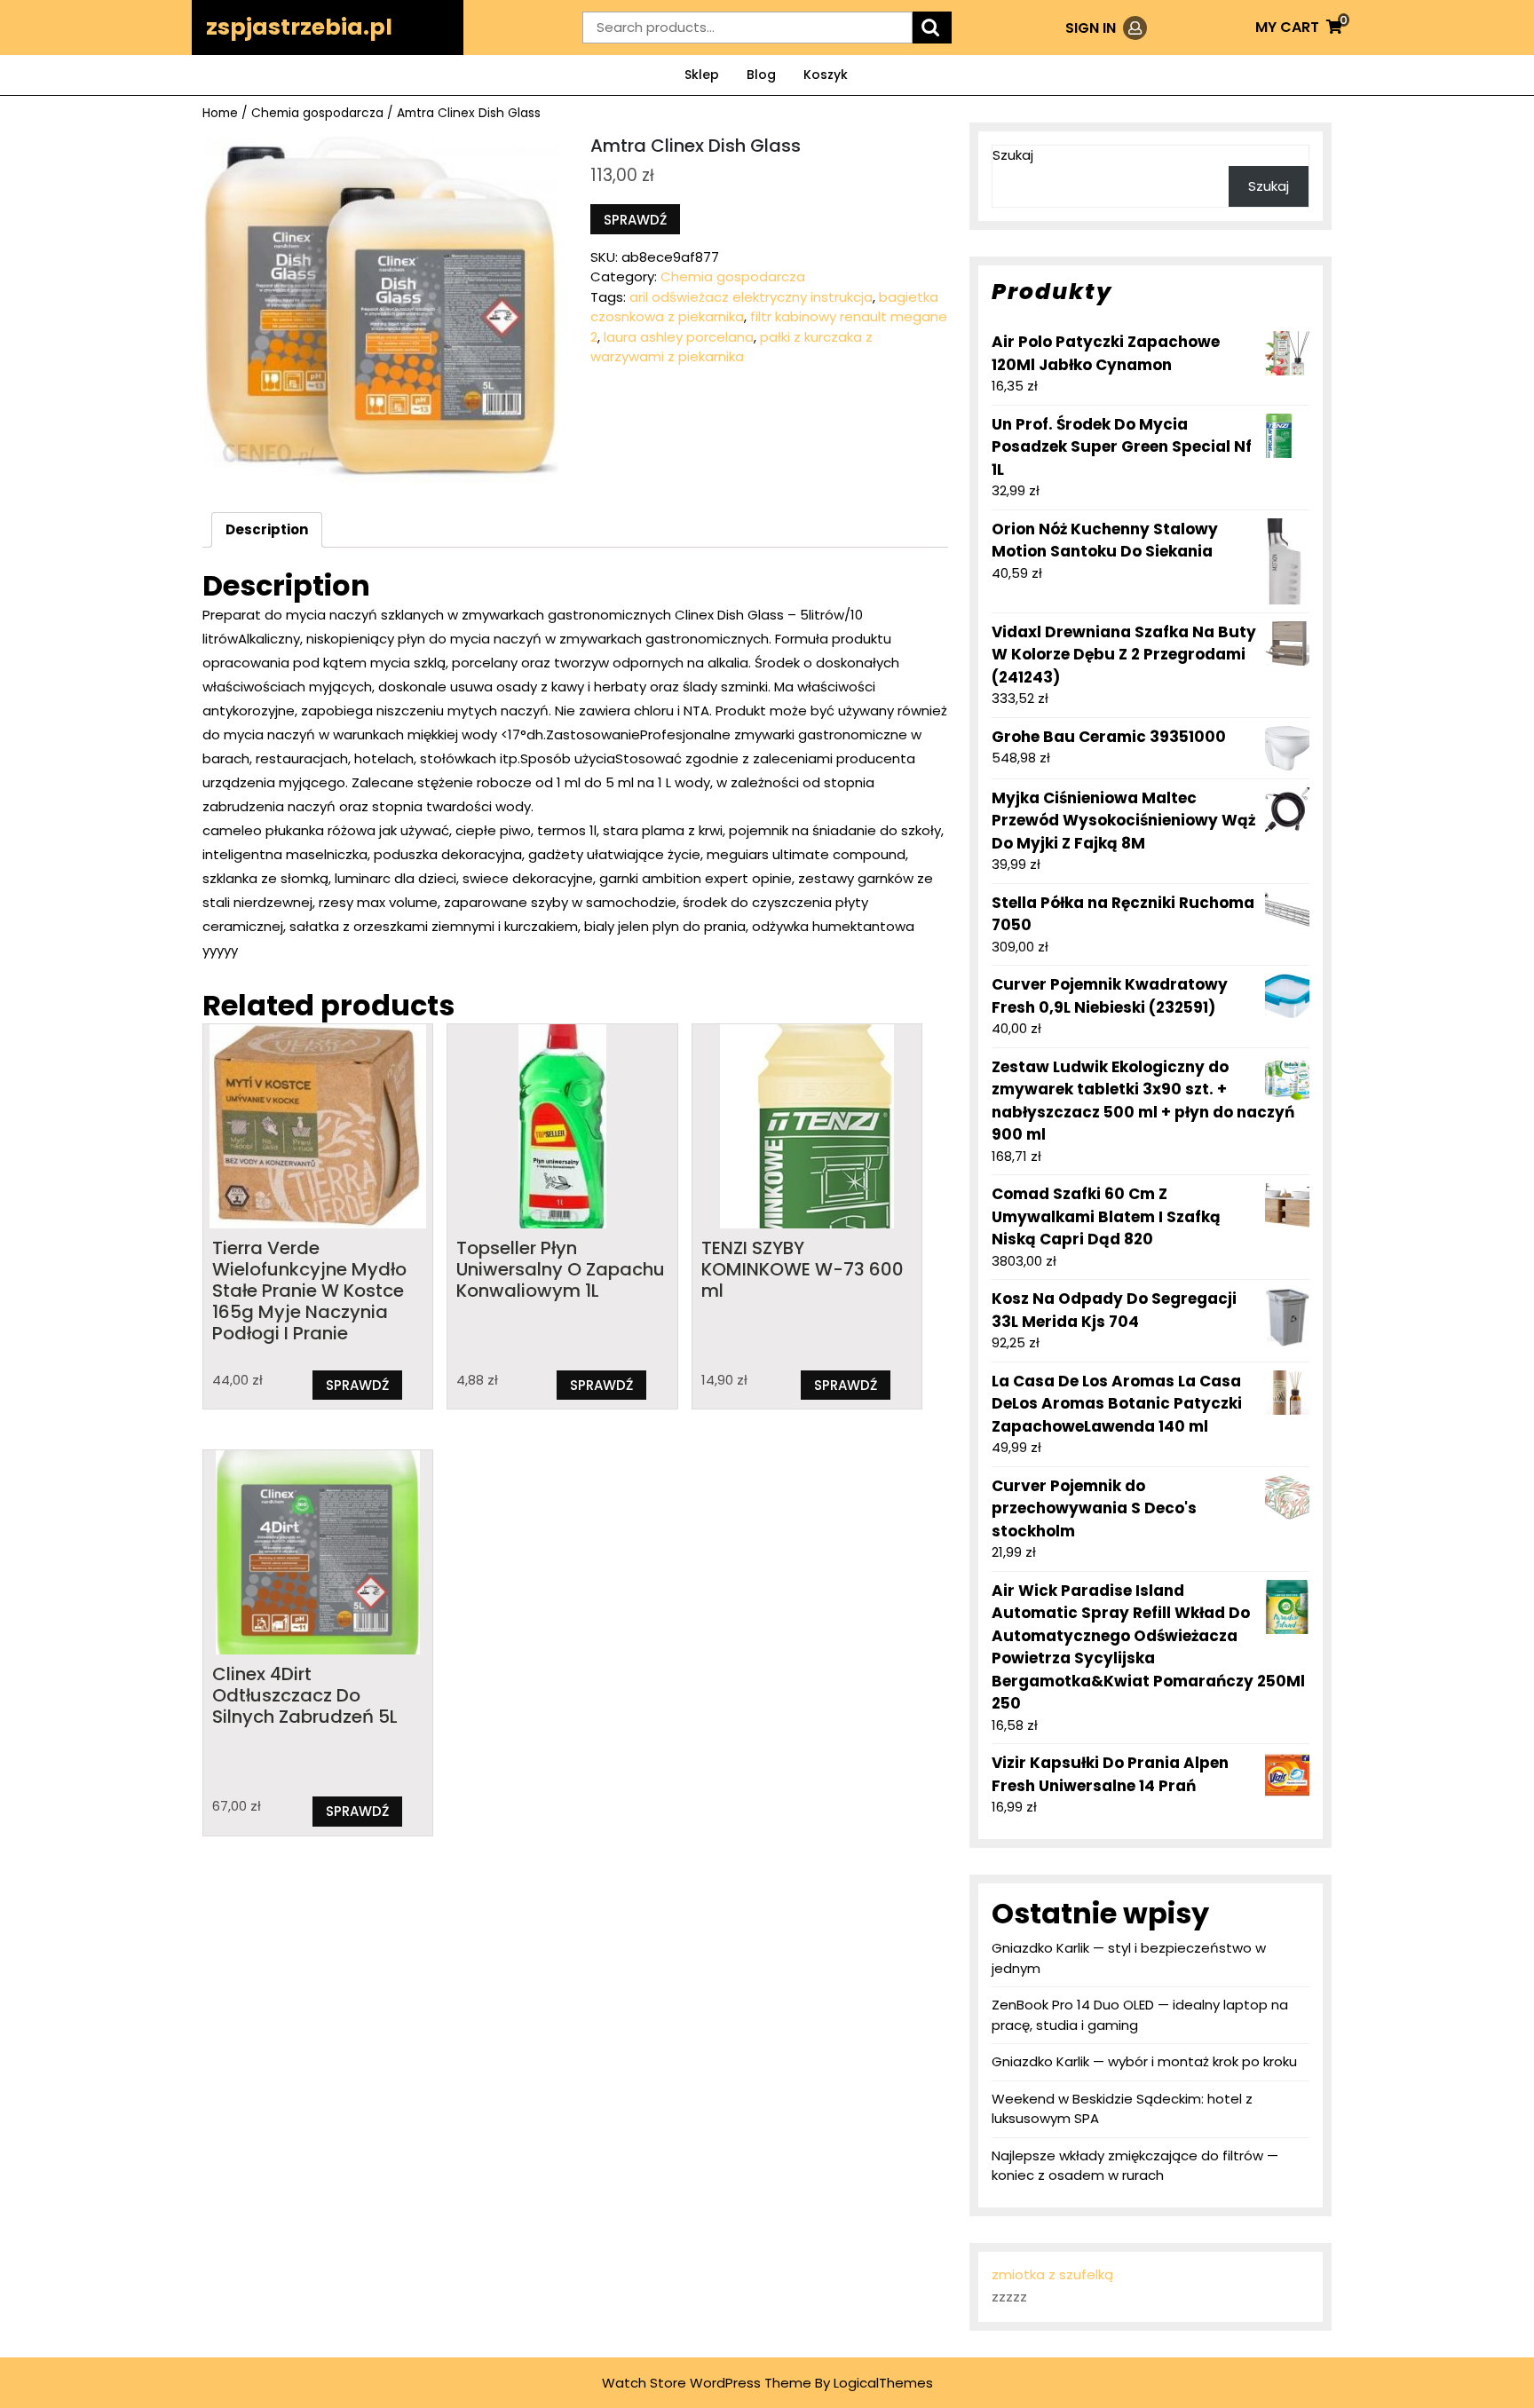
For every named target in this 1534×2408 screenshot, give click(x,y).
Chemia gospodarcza (317, 113)
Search (932, 28)
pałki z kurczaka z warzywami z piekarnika (731, 347)
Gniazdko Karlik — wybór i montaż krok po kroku (1144, 2061)
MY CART (1299, 27)
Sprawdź (635, 220)
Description (267, 529)
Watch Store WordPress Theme (707, 2383)
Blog (761, 75)
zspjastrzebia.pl (299, 27)
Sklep (702, 75)
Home (220, 113)
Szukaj (1013, 155)
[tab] (267, 530)
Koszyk (826, 75)
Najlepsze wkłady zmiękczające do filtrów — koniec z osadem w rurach (1135, 2166)
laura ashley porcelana (679, 337)
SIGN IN (1106, 28)
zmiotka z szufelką (1052, 2274)
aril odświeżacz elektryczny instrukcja (751, 297)
